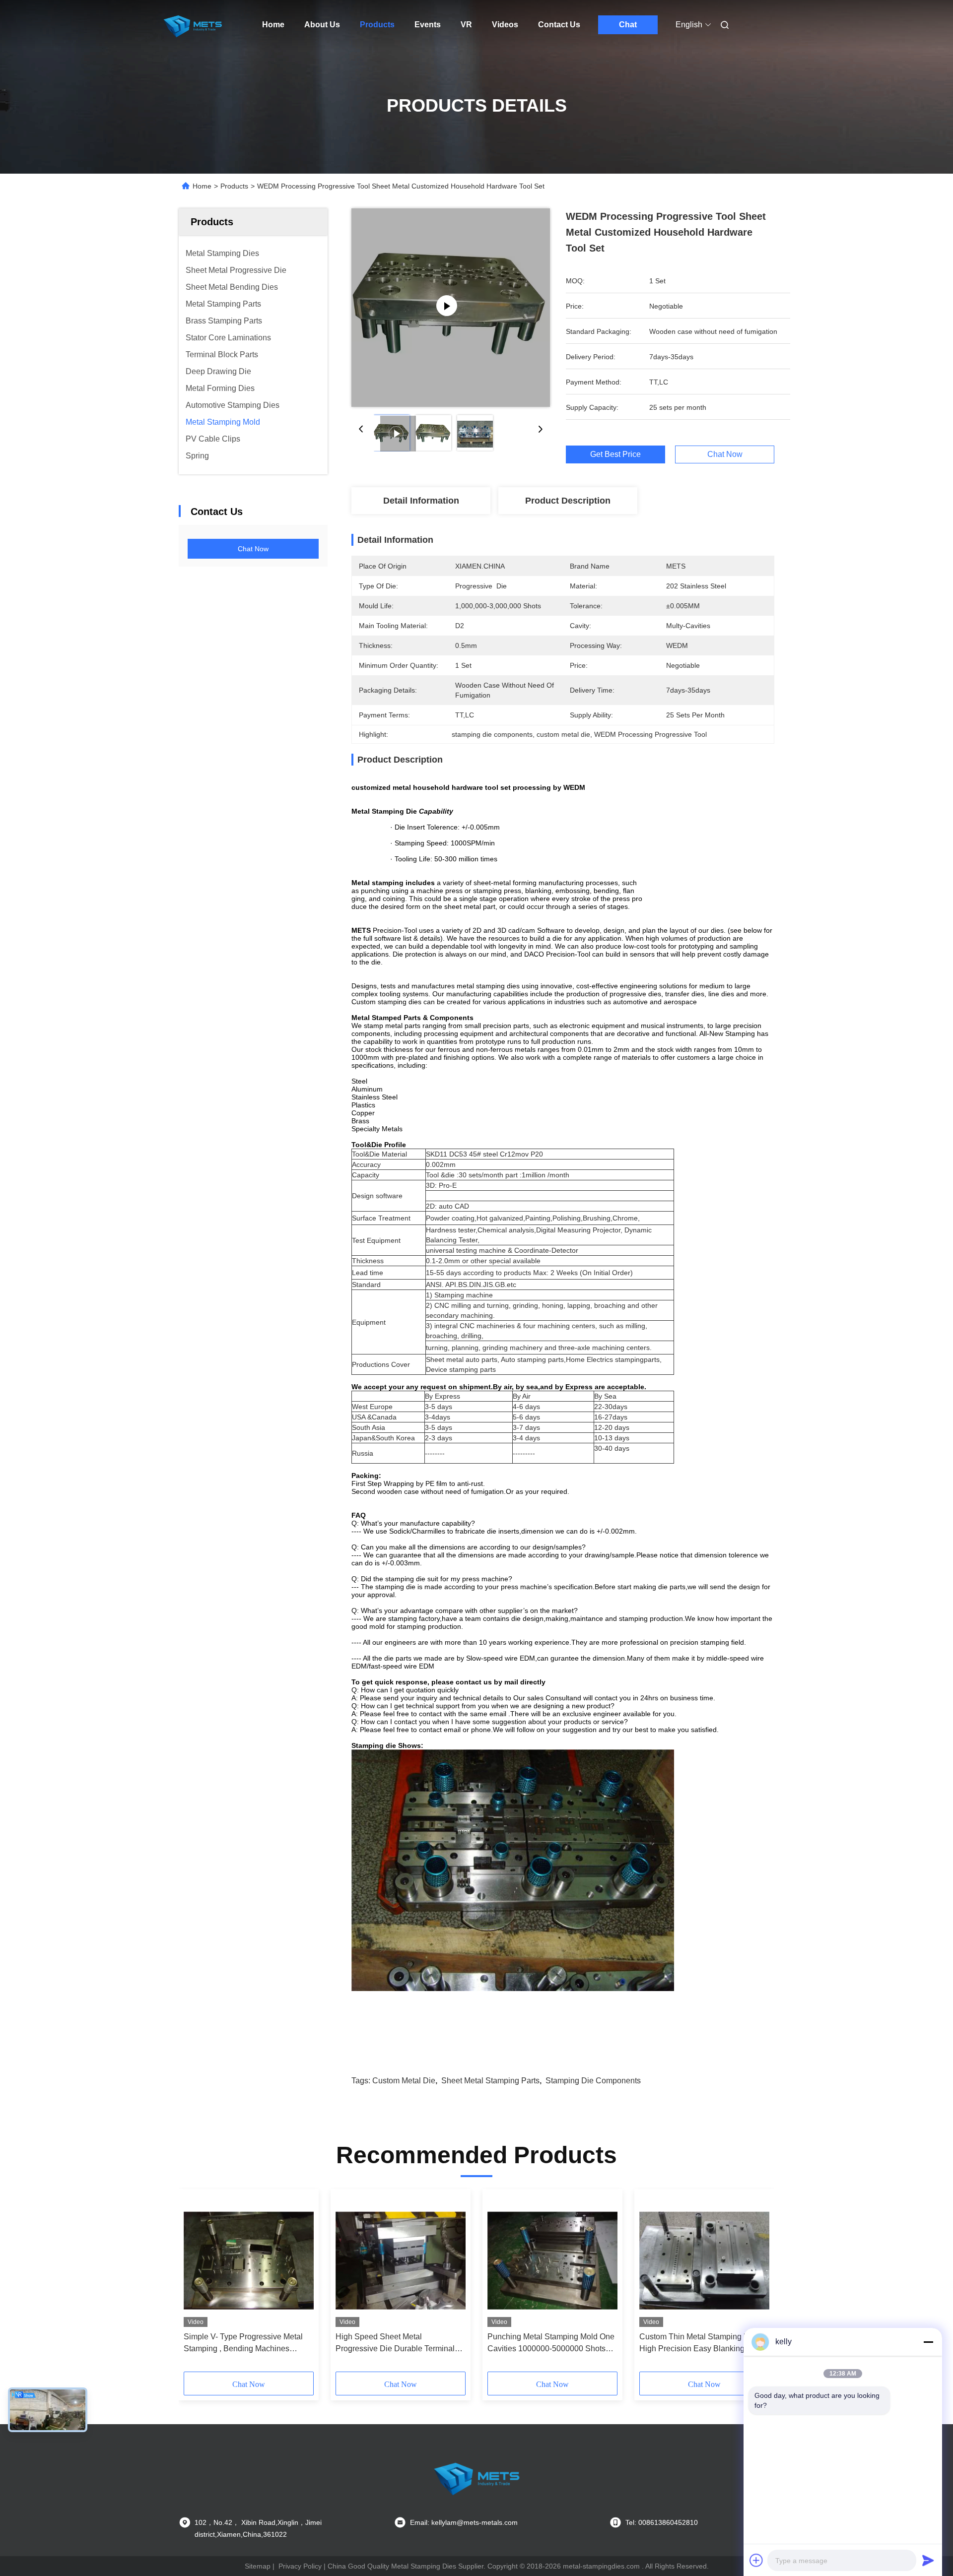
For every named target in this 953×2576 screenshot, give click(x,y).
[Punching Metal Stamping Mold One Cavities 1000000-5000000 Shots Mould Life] (552, 2260)
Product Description (568, 501)
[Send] (928, 2560)
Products (377, 25)
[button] (197, 2284)
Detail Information (421, 501)
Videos (505, 25)
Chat (628, 25)
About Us (322, 25)
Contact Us (559, 25)
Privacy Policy (300, 2566)
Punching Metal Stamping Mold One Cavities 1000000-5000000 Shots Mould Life (551, 2344)
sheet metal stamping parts (490, 2081)
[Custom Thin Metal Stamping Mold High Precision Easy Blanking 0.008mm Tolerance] (704, 2260)
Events (428, 25)
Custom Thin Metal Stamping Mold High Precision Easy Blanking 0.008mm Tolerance (700, 2344)
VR (466, 25)
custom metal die (404, 2081)
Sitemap (258, 2566)
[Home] (193, 25)
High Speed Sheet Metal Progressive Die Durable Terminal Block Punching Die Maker (395, 2344)
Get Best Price (615, 454)
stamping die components (593, 2081)
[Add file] (756, 2560)
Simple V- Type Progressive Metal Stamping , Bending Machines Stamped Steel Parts (243, 2344)
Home (273, 25)
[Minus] (928, 2342)
